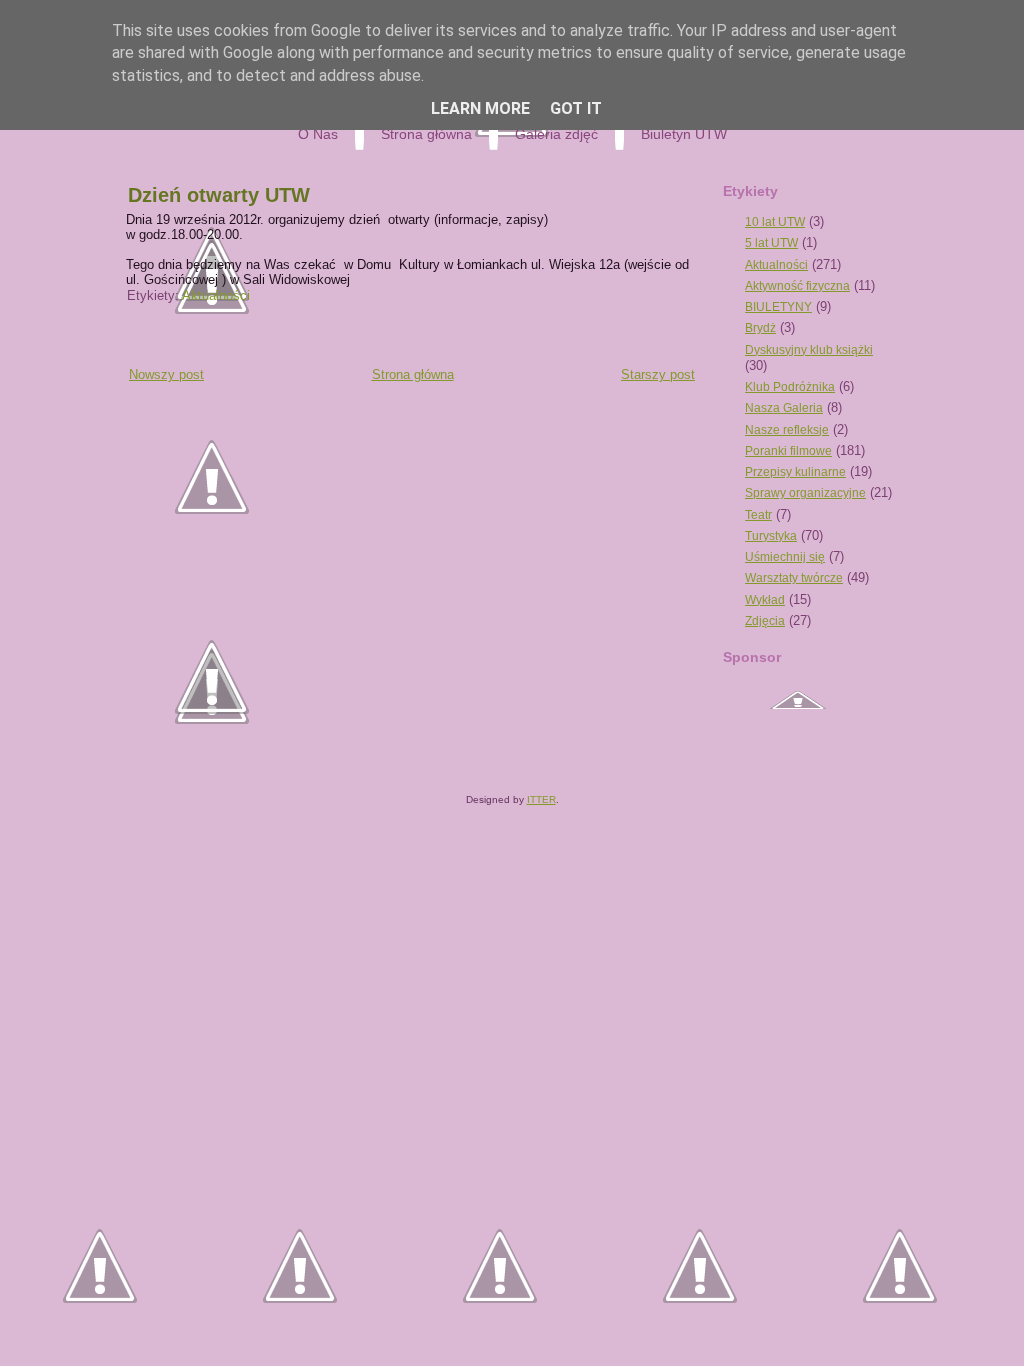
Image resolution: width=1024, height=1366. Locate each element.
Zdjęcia (765, 621)
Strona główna (413, 374)
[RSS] (131, 763)
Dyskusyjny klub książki (809, 350)
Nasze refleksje (787, 430)
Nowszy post (166, 374)
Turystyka (771, 536)
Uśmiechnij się (785, 557)
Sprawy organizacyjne (805, 493)
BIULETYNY (778, 307)
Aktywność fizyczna (797, 286)
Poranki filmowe (788, 451)
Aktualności (216, 295)
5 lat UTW (771, 243)
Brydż (760, 328)
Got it (576, 108)
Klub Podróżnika (790, 387)
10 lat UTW (775, 222)
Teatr (758, 515)
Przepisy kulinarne (795, 472)
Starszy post (658, 374)
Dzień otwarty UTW (219, 195)
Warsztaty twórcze (794, 578)
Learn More (480, 108)
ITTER (541, 799)
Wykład (765, 600)
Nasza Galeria (784, 408)
